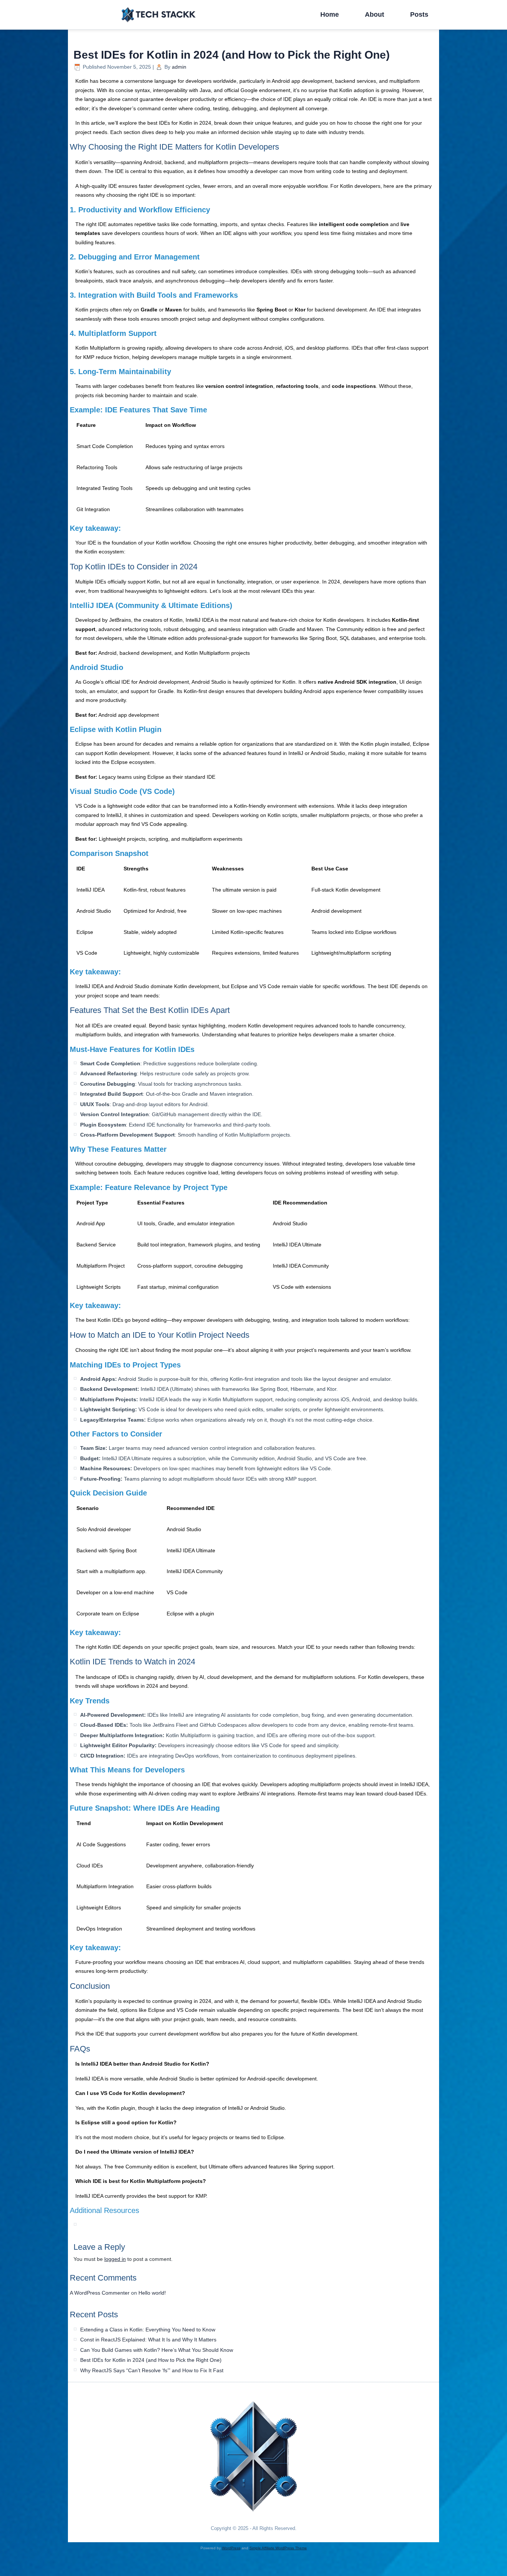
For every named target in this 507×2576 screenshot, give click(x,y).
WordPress (231, 2548)
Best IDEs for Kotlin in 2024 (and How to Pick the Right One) (151, 2360)
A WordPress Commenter (100, 2293)
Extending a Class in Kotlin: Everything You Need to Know (148, 2330)
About (374, 14)
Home (330, 14)
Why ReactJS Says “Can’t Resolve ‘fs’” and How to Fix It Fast (152, 2370)
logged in (115, 2259)
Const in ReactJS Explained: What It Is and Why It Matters (148, 2340)
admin (179, 67)
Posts (419, 14)
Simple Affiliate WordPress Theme (278, 2548)
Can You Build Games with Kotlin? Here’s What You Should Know (157, 2350)
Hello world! (152, 2293)
